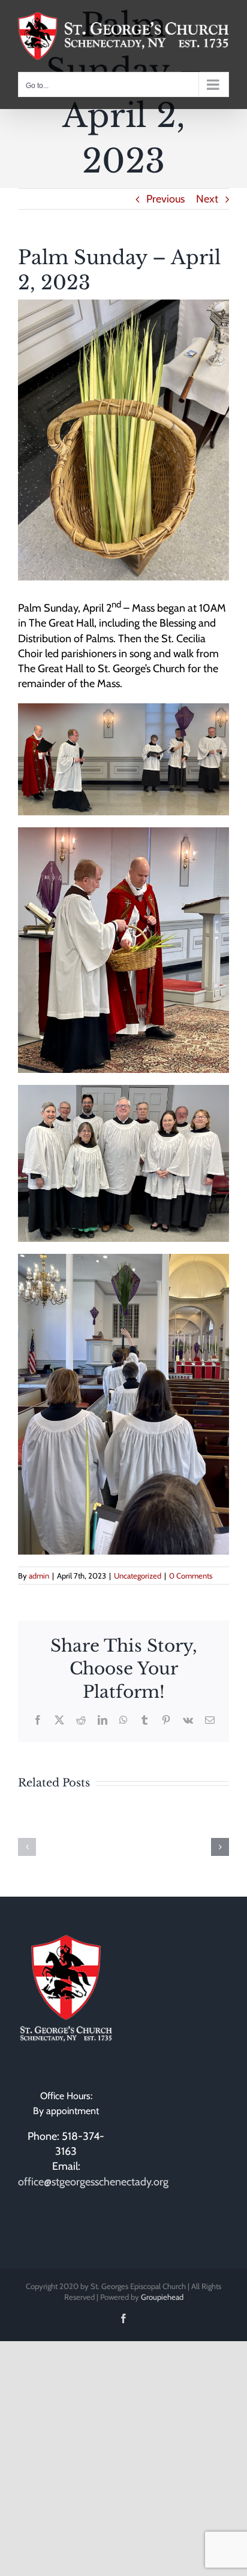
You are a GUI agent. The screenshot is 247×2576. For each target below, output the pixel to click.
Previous (165, 199)
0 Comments (191, 1576)
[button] (27, 1847)
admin (39, 1576)
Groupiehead (162, 2297)
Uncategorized (138, 1576)
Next (207, 199)
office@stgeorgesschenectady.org (93, 2182)
